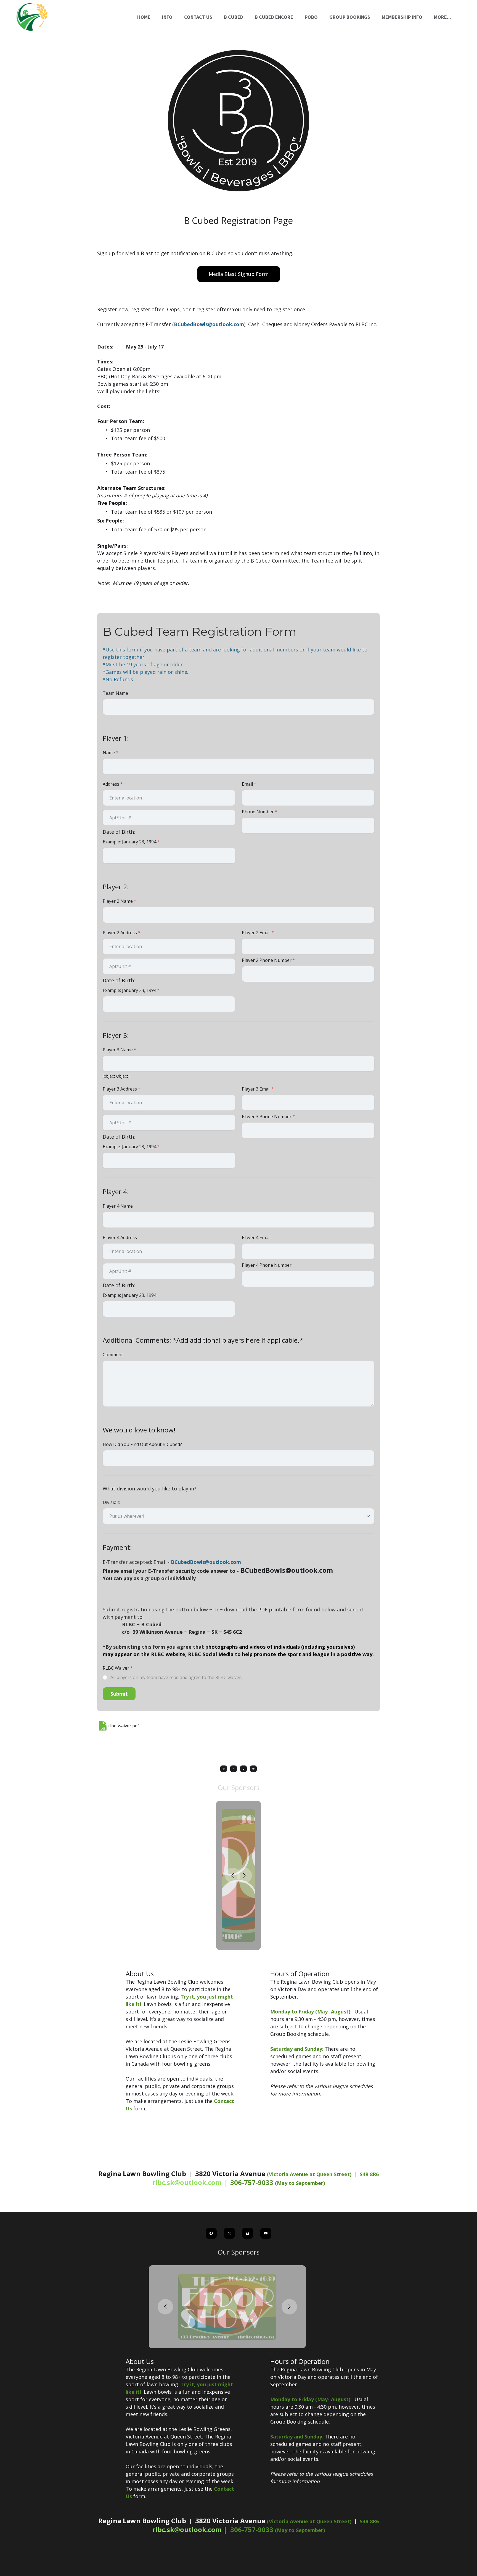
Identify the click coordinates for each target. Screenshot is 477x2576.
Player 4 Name (118, 1206)
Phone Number (258, 812)
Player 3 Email (256, 1089)
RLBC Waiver (116, 1668)
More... (442, 17)
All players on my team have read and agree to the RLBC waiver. (176, 1677)
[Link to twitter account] (234, 1769)
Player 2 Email (256, 933)
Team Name (115, 693)
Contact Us (198, 17)
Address (111, 784)
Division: (111, 1502)
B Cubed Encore (274, 17)
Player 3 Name (118, 1050)
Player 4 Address (120, 1237)
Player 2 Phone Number (267, 960)
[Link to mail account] (243, 1769)
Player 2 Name (118, 901)
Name (109, 753)
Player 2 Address (120, 933)
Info (167, 17)
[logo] (62, 17)
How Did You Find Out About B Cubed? (142, 1444)
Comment (113, 1355)
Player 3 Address (120, 1089)
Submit (119, 1694)
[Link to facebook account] (224, 1769)
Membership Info (402, 17)
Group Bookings (350, 17)
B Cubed (234, 17)
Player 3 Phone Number (267, 1117)
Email (247, 784)
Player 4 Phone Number (267, 1265)
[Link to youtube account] (253, 1769)
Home (144, 17)
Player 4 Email (256, 1237)
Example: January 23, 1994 (129, 842)
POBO (311, 17)
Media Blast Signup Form (239, 274)
